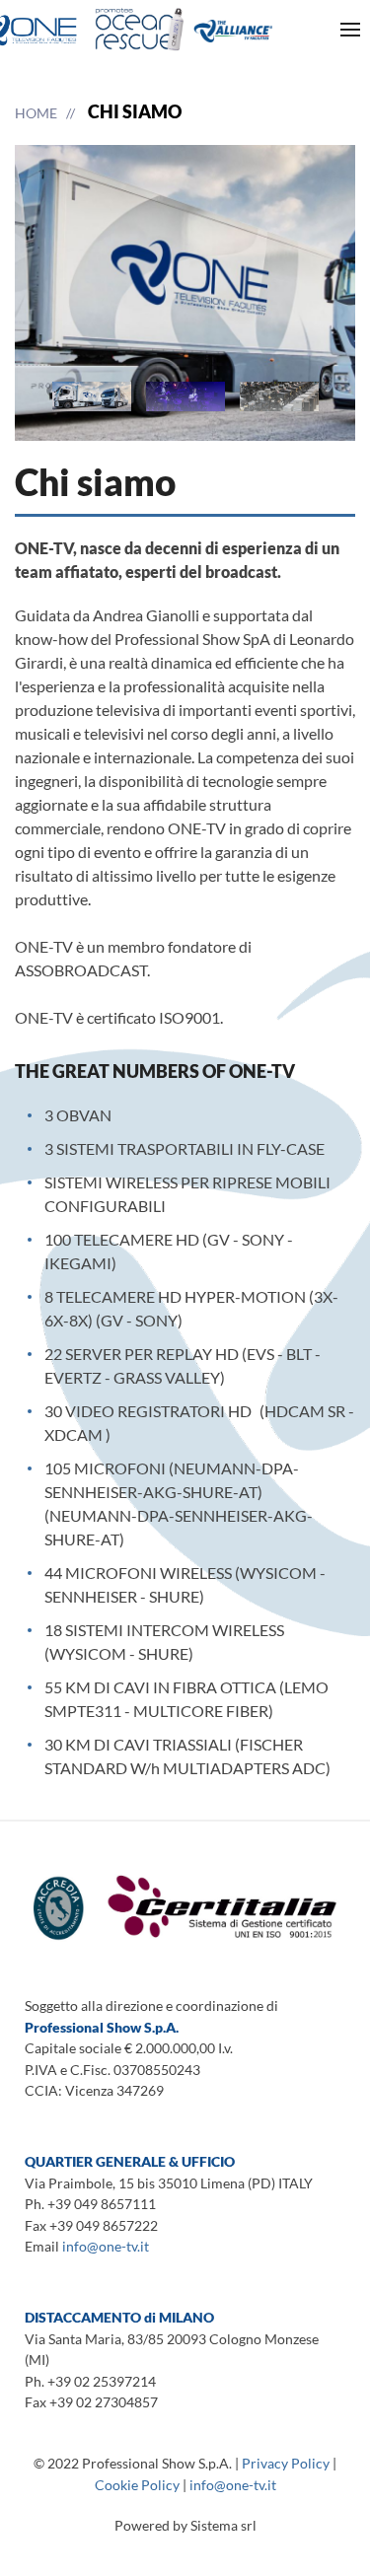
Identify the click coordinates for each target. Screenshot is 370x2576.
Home (36, 113)
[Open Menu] (350, 30)
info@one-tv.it (106, 2246)
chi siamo (135, 111)
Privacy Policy (286, 2463)
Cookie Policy (137, 2485)
